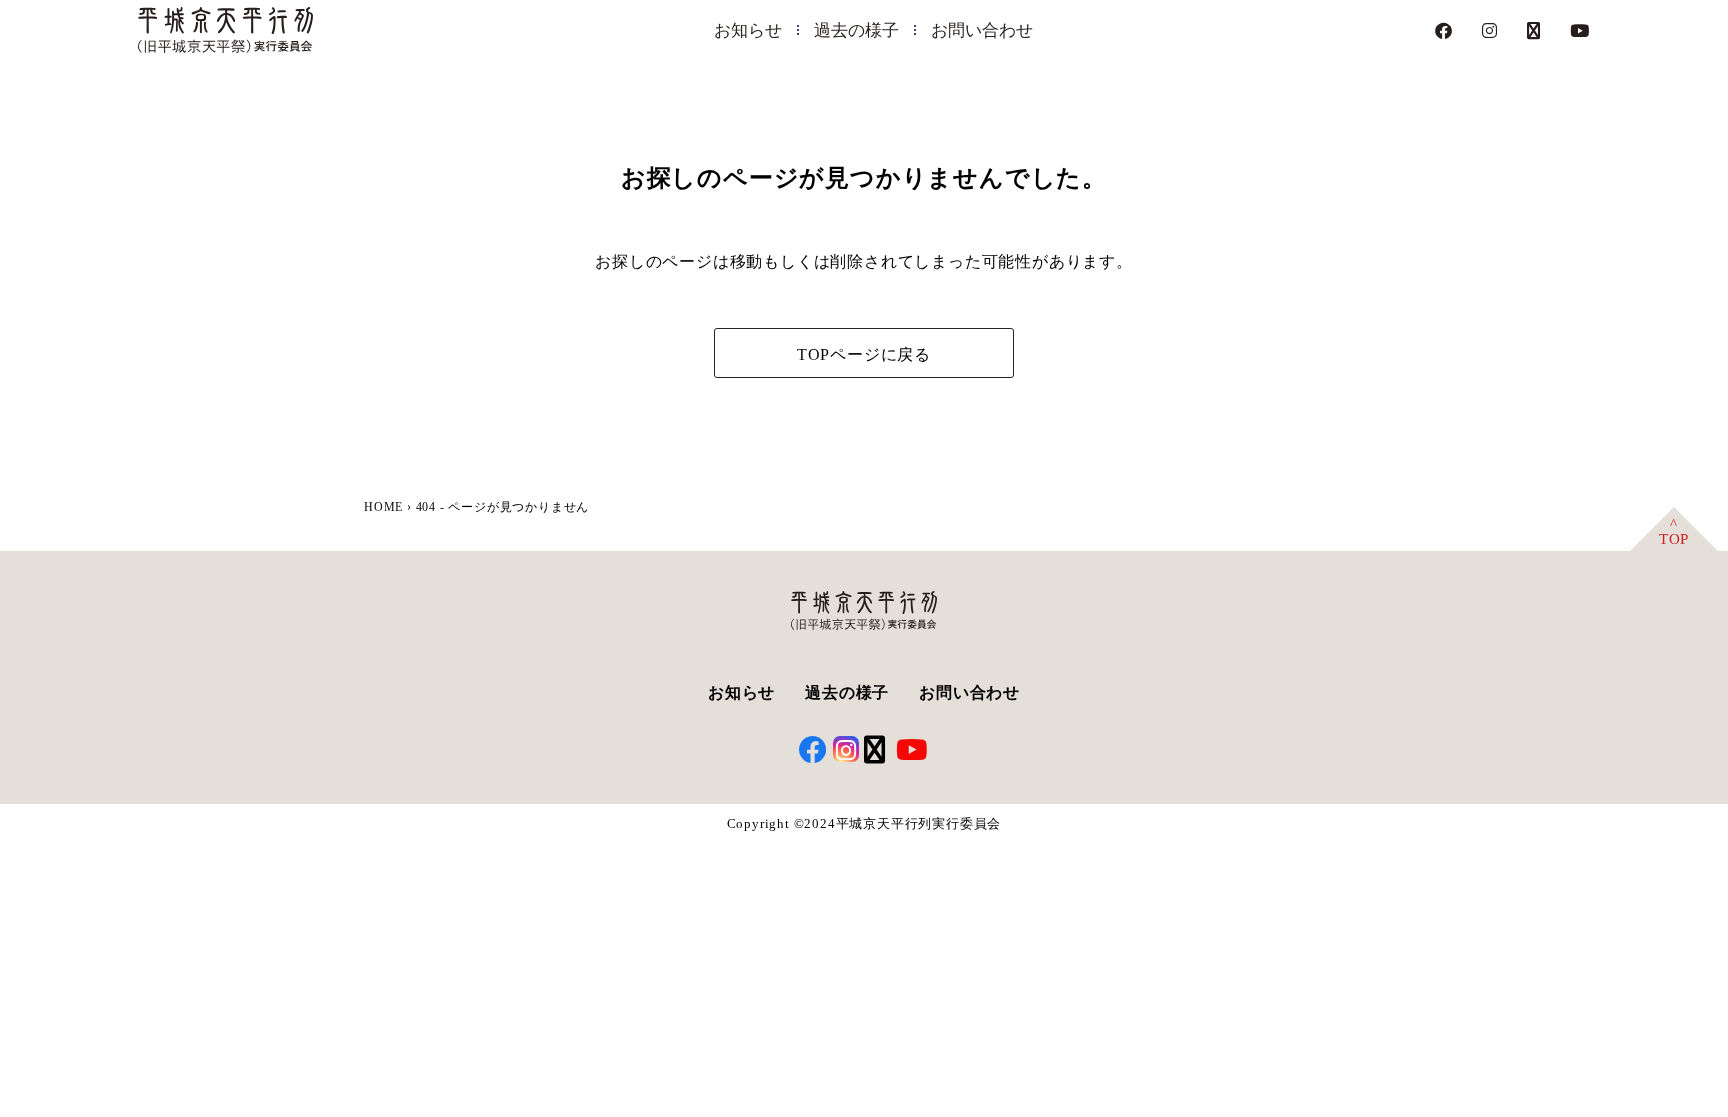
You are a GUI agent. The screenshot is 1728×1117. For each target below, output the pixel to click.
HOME (383, 507)
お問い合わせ (982, 30)
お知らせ (748, 30)
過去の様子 (856, 30)
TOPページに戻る (864, 354)
